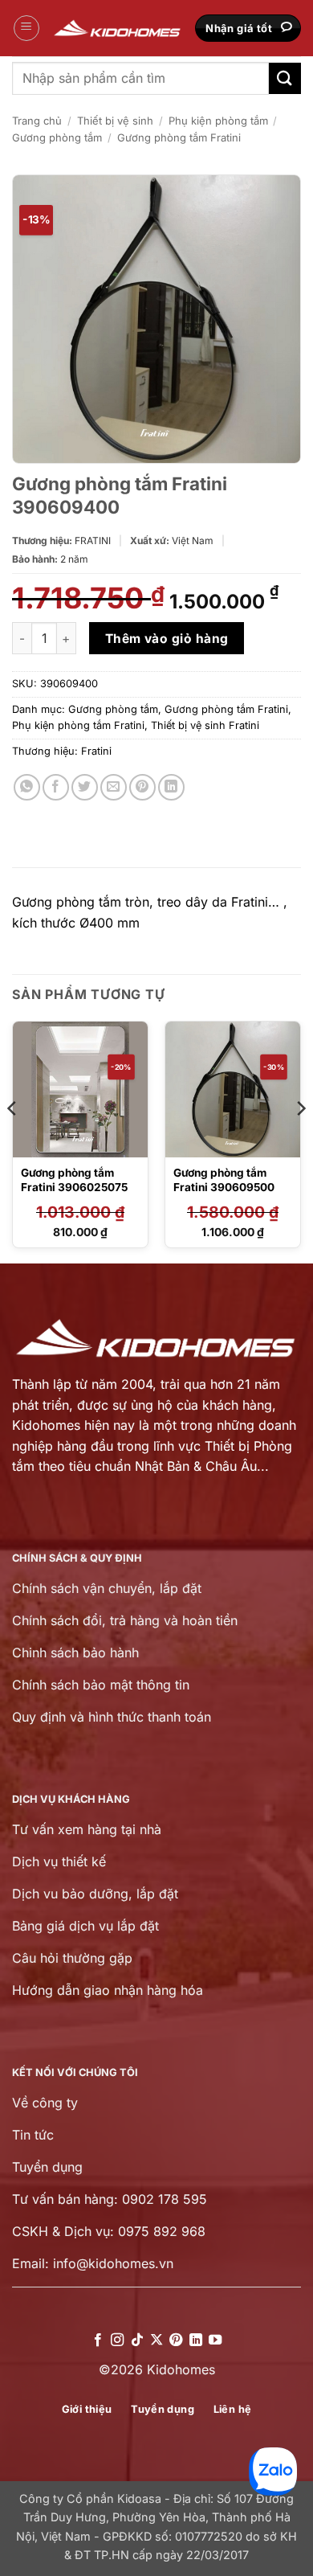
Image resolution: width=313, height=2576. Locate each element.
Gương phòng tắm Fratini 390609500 (224, 1180)
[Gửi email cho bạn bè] (114, 787)
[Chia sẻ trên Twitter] (85, 787)
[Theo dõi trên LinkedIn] (196, 2341)
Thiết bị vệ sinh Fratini (205, 725)
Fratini (96, 751)
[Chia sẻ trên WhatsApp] (27, 787)
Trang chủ (37, 121)
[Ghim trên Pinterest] (142, 787)
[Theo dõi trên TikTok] (136, 2341)
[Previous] (13, 1141)
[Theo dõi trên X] (156, 2341)
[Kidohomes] (118, 29)
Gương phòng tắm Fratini (179, 137)
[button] (26, 28)
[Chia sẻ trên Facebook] (56, 787)
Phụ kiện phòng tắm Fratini (78, 725)
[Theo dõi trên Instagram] (117, 2341)
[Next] (300, 1141)
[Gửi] (285, 78)
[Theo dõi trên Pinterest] (176, 2341)
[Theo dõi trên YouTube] (215, 2341)
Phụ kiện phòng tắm (218, 121)
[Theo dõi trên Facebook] (97, 2341)
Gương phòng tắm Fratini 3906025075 (74, 1180)
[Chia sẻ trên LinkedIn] (171, 787)
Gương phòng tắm (57, 137)
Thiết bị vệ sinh (115, 121)
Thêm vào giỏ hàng (167, 639)
